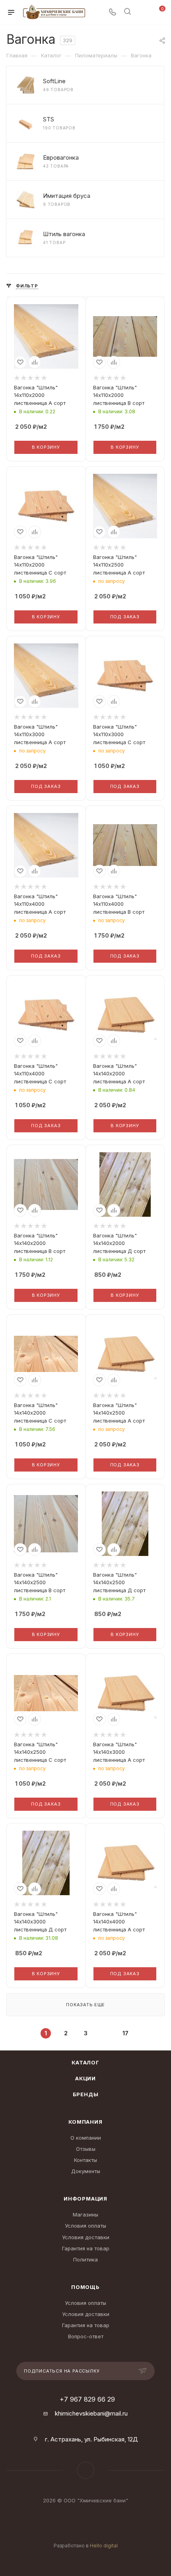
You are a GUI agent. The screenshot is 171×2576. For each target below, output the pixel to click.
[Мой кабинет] (142, 13)
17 (125, 2033)
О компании (86, 2138)
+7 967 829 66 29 (87, 2399)
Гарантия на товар (86, 2248)
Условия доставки (86, 2237)
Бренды (86, 2094)
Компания (85, 2122)
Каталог (85, 2062)
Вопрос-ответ (86, 2336)
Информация (85, 2199)
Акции (85, 2078)
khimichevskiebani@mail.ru (91, 2413)
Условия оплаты (85, 2226)
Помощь (85, 2287)
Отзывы (86, 2149)
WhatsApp (86, 2470)
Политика (85, 2259)
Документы (86, 2171)
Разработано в (86, 2546)
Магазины (85, 2214)
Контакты (85, 2160)
